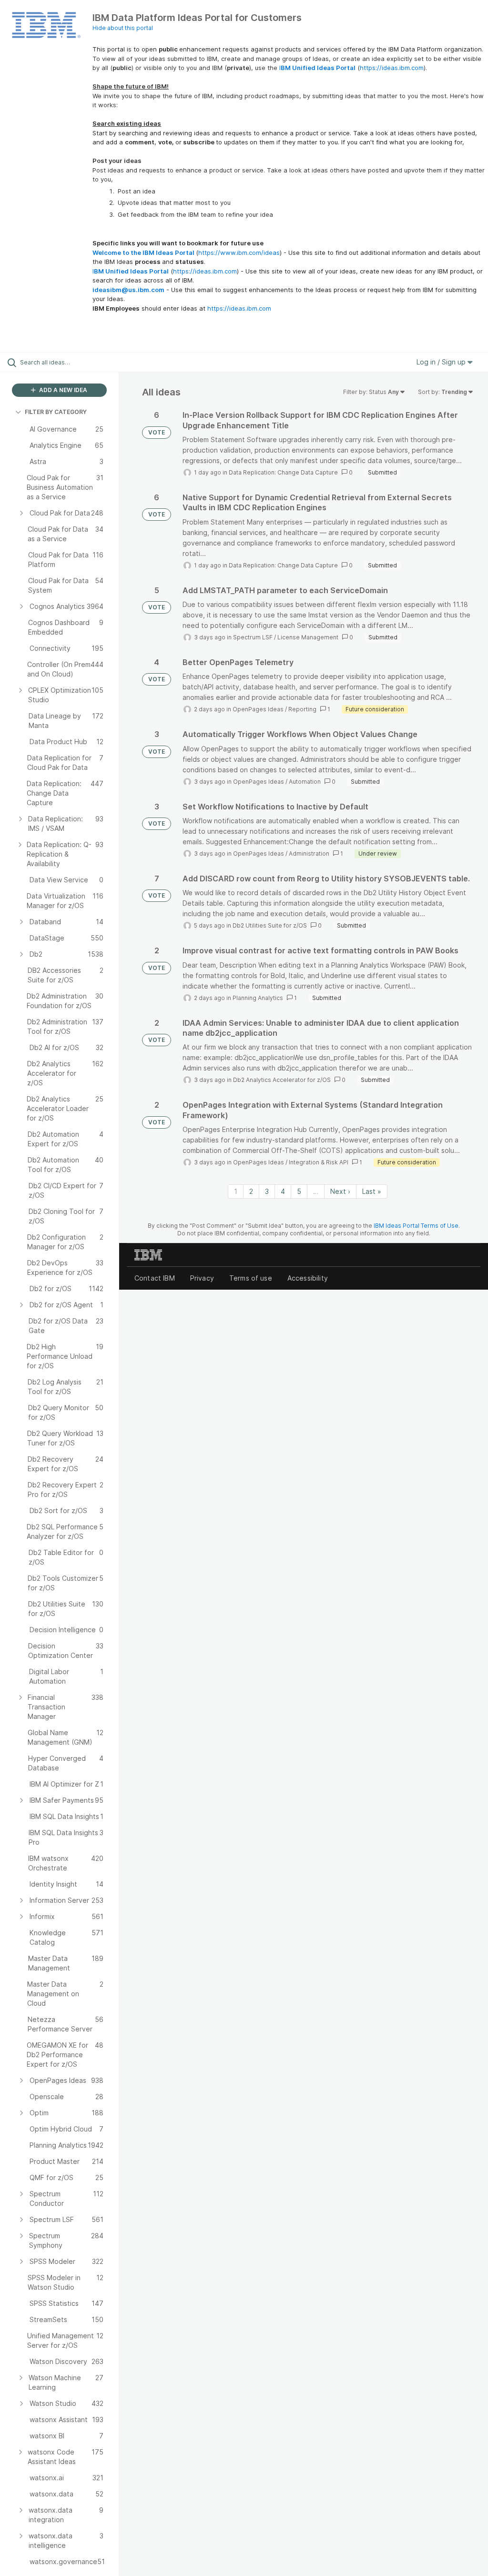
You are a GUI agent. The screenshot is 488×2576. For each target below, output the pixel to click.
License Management (308, 637)
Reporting (302, 709)
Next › (340, 1191)
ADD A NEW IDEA (62, 390)
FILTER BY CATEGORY (56, 412)
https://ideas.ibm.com (392, 68)
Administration (309, 854)
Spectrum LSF (253, 637)
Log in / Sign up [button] (442, 362)
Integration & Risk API (319, 1162)
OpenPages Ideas (258, 709)
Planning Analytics (258, 998)
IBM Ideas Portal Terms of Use (416, 1226)
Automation (305, 782)
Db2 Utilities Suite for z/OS (270, 925)
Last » (372, 1191)
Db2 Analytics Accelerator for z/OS (282, 1080)
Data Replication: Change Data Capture (283, 472)
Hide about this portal (123, 28)
